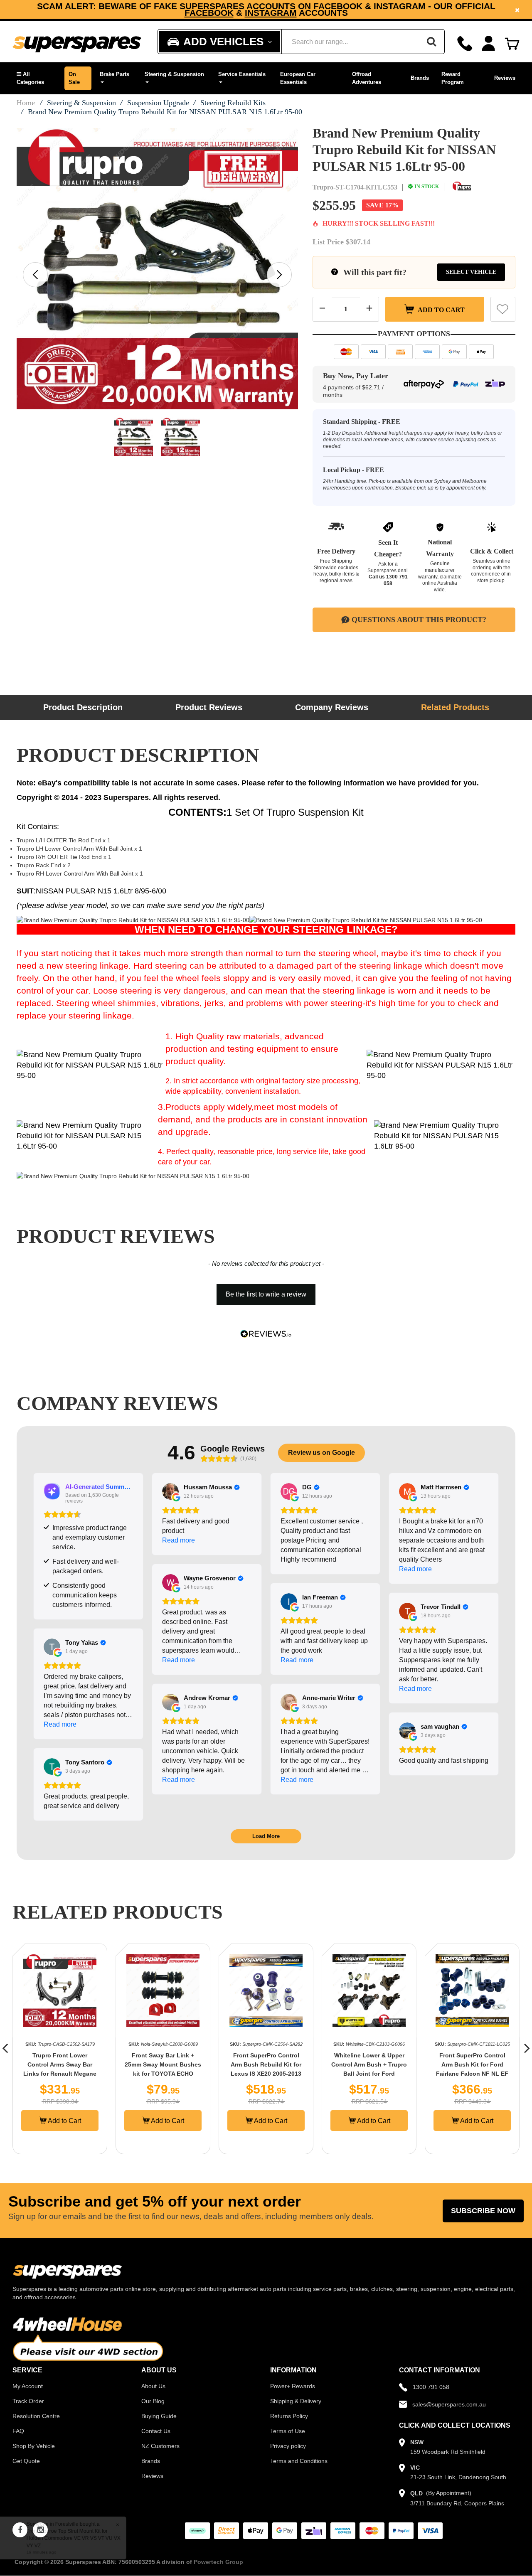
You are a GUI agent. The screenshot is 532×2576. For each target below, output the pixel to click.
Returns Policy (289, 2416)
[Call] (465, 43)
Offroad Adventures (367, 78)
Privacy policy (288, 2446)
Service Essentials (242, 74)
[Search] (431, 42)
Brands (420, 78)
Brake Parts (115, 74)
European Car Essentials (298, 78)
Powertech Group (218, 2562)
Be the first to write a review (266, 1294)
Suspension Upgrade (158, 103)
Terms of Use (288, 2431)
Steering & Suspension (174, 74)
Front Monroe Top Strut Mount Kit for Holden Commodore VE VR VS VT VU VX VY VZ (80, 2538)
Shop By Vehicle (34, 2446)
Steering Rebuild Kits (233, 103)
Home (26, 103)
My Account (28, 2386)
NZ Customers (160, 2446)
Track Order (28, 2401)
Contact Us (156, 2431)
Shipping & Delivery (296, 2401)
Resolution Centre (36, 2416)
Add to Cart (441, 309)
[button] (36, 78)
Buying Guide (159, 2416)
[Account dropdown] (489, 43)
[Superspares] (77, 42)
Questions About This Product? (419, 620)
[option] (266, 9)
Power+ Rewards (293, 2386)
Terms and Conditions (299, 2461)
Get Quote (26, 2461)
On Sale (74, 78)
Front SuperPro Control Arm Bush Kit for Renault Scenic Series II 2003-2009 (476, 2064)
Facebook (209, 13)
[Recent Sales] (19, 2538)
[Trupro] (462, 187)
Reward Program (453, 78)
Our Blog (153, 2401)
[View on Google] (170, 1491)
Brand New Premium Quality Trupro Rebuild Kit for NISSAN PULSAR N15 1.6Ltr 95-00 (165, 112)
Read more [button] (179, 1540)
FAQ (18, 2431)
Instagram (271, 13)
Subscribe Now (483, 2211)
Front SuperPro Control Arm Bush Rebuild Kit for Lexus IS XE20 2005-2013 (166, 2064)
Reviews (505, 78)
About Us (153, 2386)
